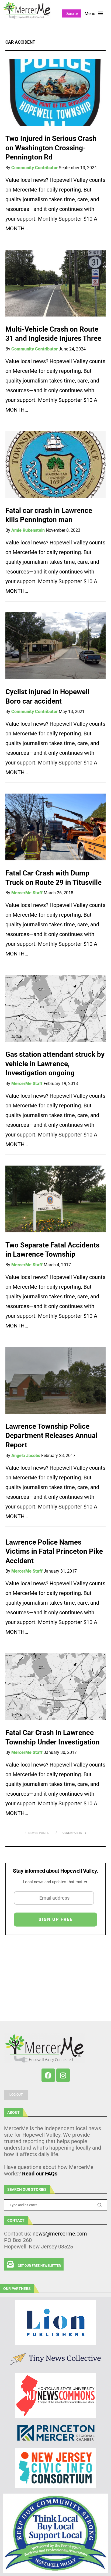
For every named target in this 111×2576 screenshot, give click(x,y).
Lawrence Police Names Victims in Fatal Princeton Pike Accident (54, 1551)
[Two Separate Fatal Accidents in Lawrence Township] (55, 1199)
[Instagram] (63, 2075)
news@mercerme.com (60, 2234)
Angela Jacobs (26, 1456)
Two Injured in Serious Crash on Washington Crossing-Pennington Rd (51, 148)
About (13, 2112)
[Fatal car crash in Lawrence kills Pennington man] (55, 464)
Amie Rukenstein (28, 530)
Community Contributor (34, 168)
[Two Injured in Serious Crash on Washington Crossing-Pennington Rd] (55, 92)
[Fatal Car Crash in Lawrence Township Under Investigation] (55, 1687)
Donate (72, 13)
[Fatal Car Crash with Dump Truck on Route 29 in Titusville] (55, 827)
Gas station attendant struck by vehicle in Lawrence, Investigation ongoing (55, 1064)
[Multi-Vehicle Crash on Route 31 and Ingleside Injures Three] (55, 283)
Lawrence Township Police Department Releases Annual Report (51, 1436)
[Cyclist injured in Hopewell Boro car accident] (55, 646)
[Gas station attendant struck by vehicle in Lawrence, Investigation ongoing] (55, 1008)
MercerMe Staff (27, 893)
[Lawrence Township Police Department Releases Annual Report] (55, 1380)
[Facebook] (48, 2075)
